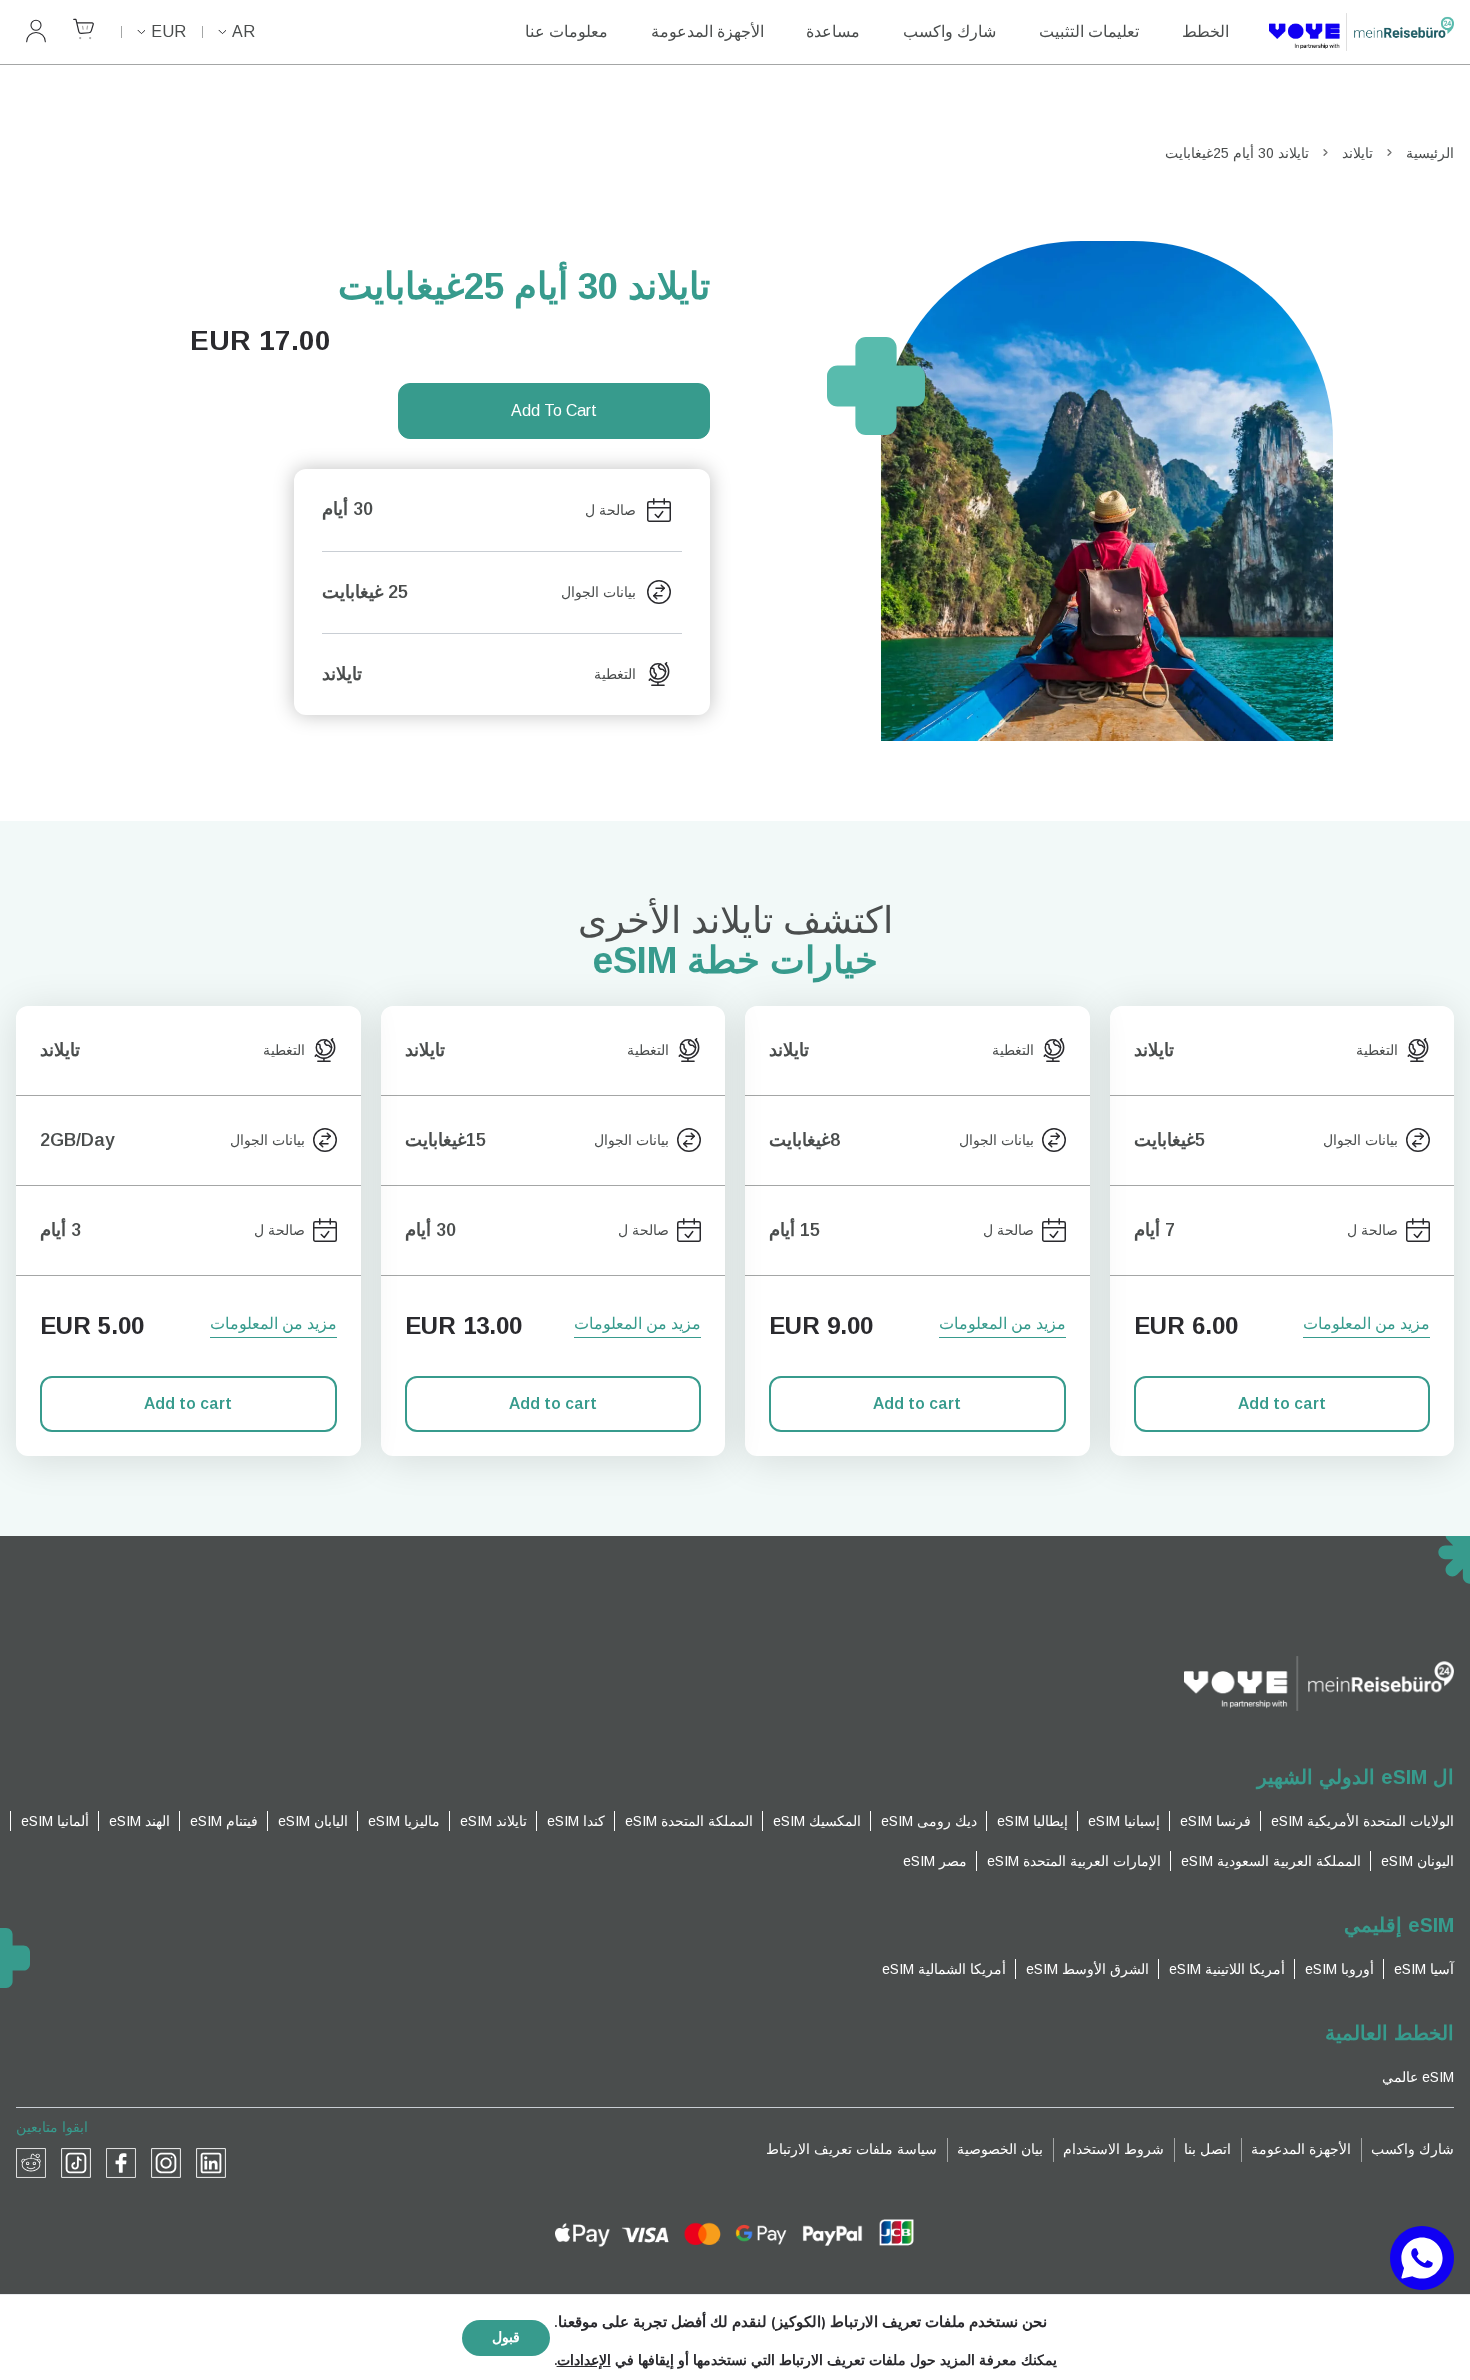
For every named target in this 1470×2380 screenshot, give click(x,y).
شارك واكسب (949, 31)
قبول (506, 2337)
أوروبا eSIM (1339, 1969)
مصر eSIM (935, 1861)
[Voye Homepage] (1361, 32)
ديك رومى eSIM (929, 1821)
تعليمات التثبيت (1089, 31)
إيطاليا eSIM (1032, 1821)
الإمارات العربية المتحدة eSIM (1074, 1861)
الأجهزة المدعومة (707, 31)
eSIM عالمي (1418, 2077)
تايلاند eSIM (493, 1821)
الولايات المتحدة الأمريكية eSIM (1362, 1821)
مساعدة (833, 31)
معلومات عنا (566, 31)
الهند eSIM (139, 1821)
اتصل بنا (1207, 2149)
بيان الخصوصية (1000, 2149)
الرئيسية (1430, 153)
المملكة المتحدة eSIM (689, 1821)
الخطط (1205, 31)
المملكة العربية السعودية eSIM (1271, 1861)
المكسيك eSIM (817, 1821)
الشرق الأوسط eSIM (1087, 1969)
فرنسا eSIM (1215, 1821)
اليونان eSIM (1417, 1861)
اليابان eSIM (313, 1821)
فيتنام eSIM (224, 1821)
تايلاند (1357, 153)
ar (243, 31)
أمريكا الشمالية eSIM (944, 1969)
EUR (168, 31)
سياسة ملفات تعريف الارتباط (851, 2149)
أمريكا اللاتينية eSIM (1227, 1969)
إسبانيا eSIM (1124, 1821)
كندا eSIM (576, 1821)
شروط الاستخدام (1113, 2149)
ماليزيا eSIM (404, 1821)
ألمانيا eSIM (55, 1821)
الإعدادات (584, 2361)
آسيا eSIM (1424, 1969)
